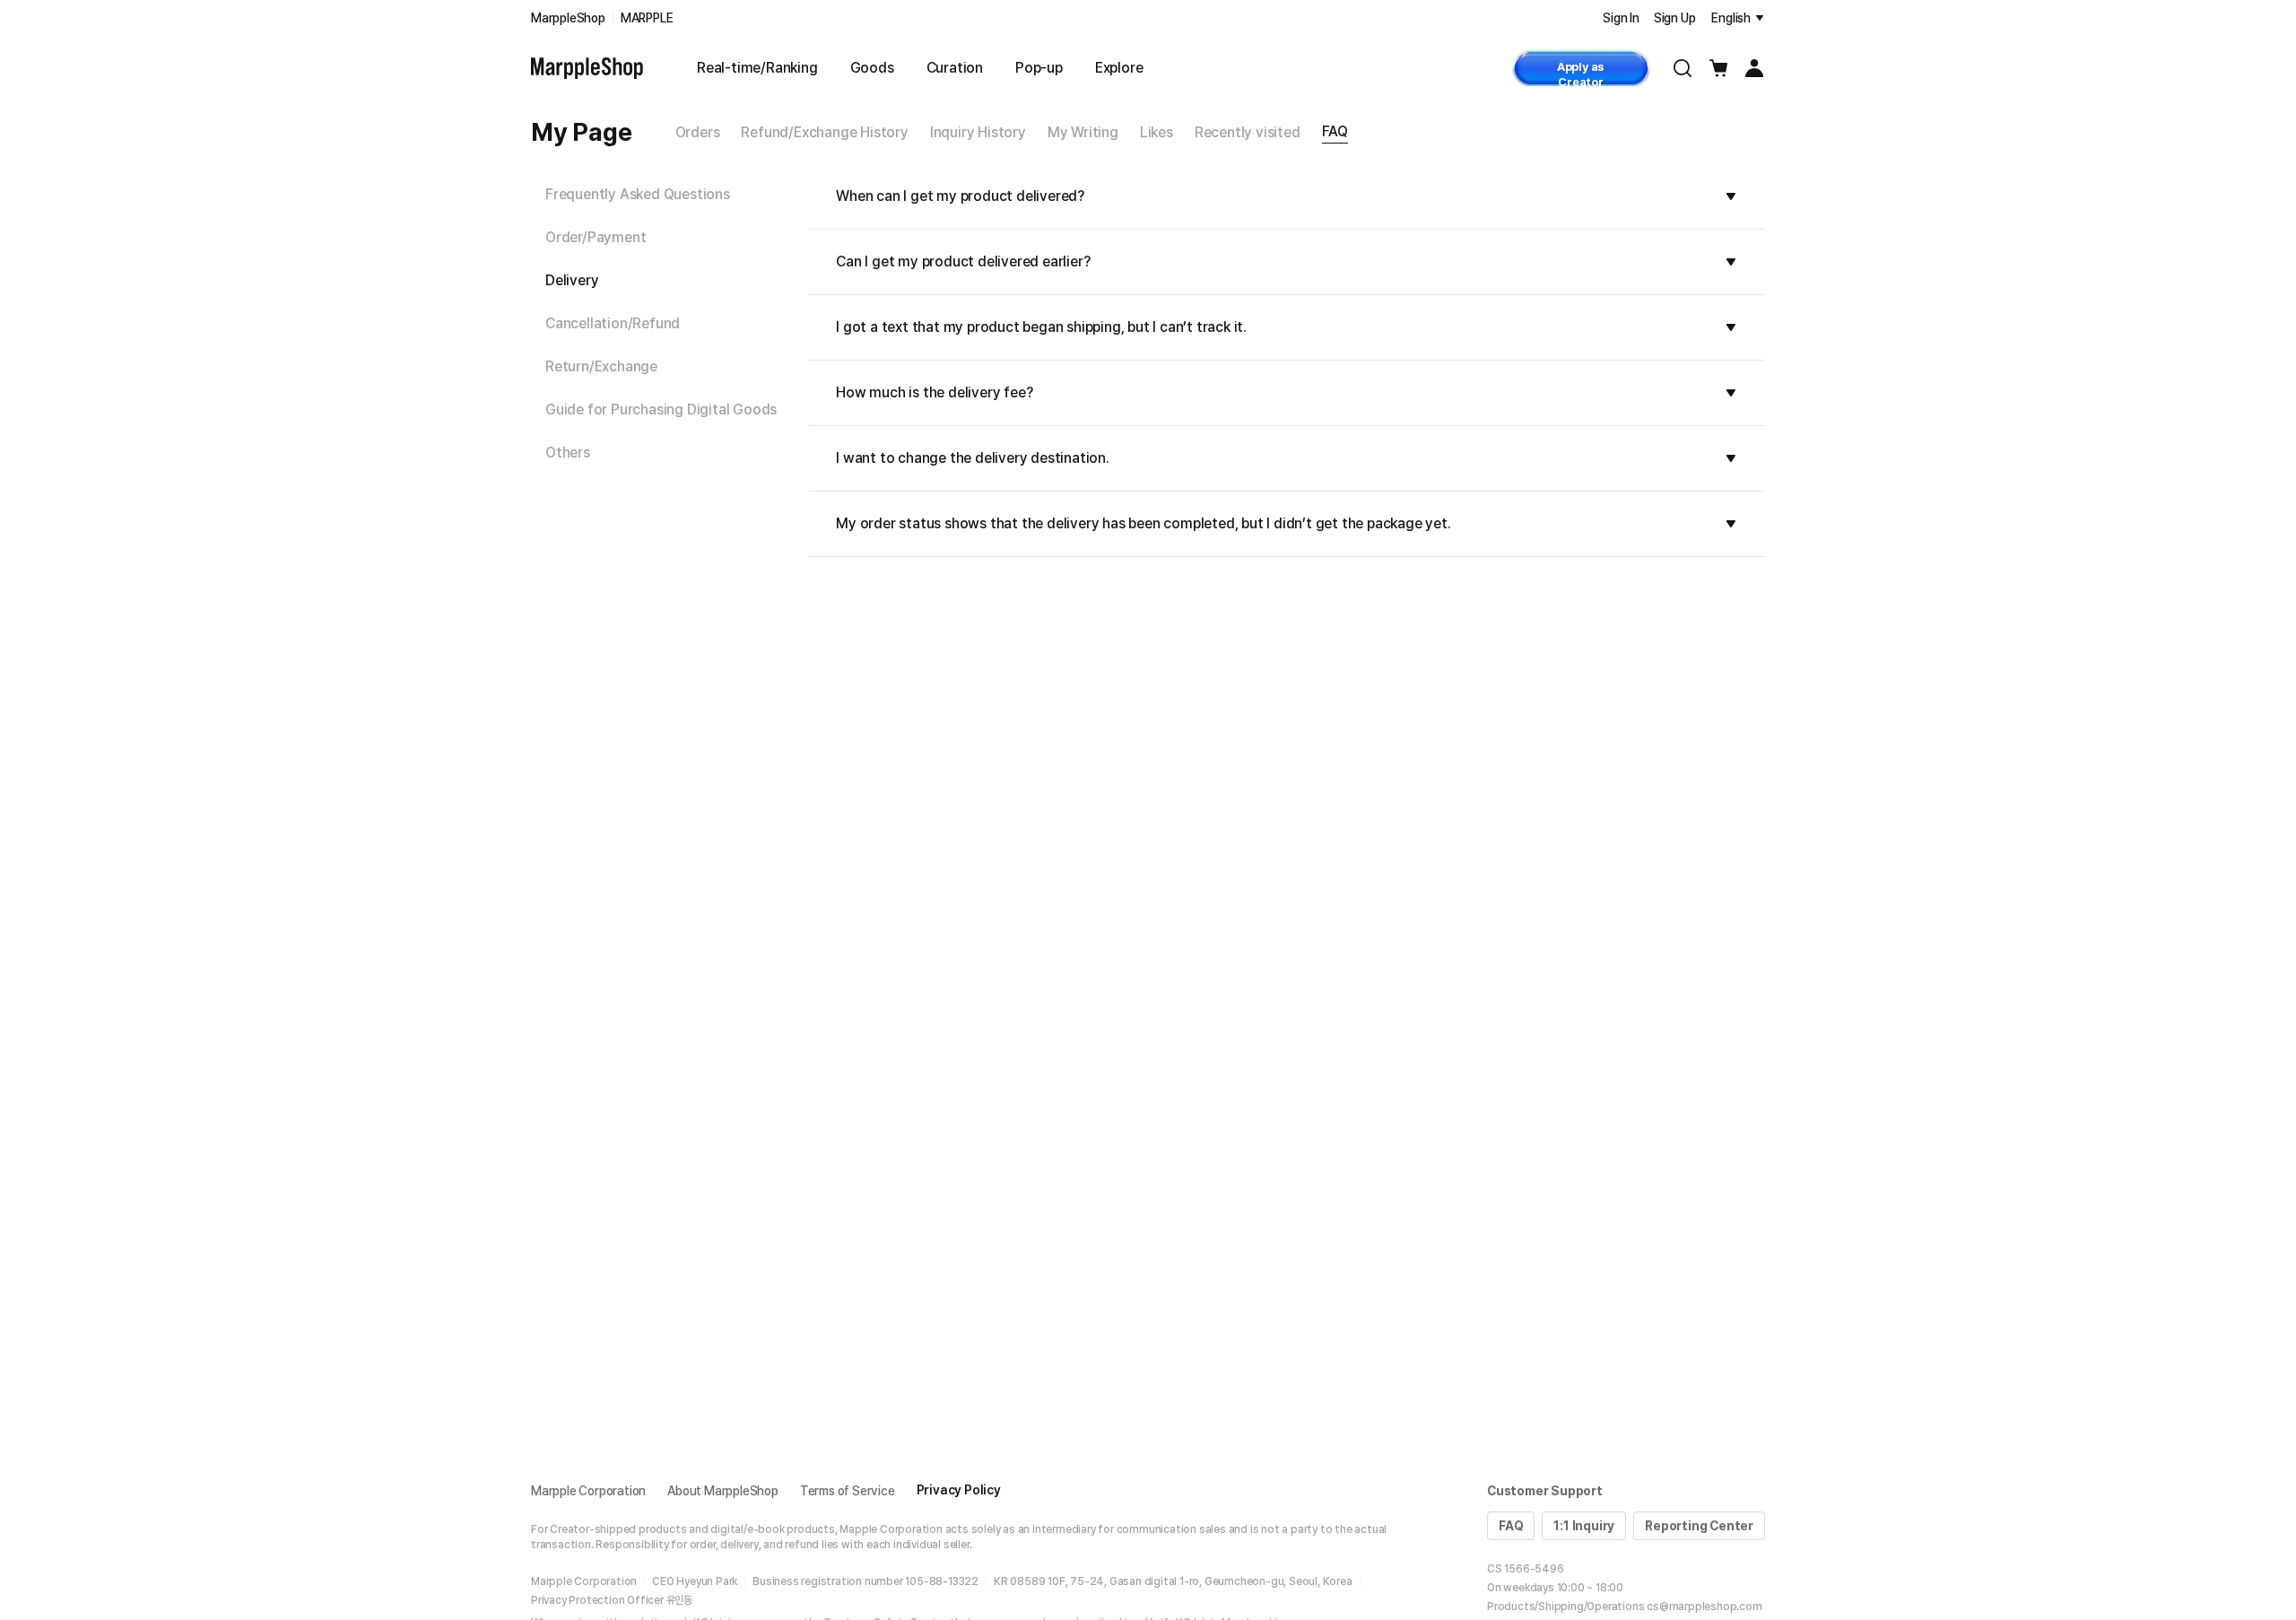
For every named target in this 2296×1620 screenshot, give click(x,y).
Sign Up (1675, 18)
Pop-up (1039, 68)
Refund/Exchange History (824, 132)
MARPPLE (647, 18)
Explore (1119, 68)
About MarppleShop (723, 1491)
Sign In (1621, 18)
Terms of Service (848, 1491)
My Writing (1083, 132)
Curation (955, 68)
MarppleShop (568, 18)
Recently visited (1248, 132)
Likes (1157, 132)
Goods (872, 68)
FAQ (1335, 131)
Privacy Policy (959, 1490)
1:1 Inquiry (1584, 1526)
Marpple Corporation (588, 1491)
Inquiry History (978, 132)
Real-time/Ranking (757, 68)
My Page (582, 132)
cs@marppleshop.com (1704, 1607)
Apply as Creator (1581, 73)
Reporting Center (1699, 1526)
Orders (698, 132)
